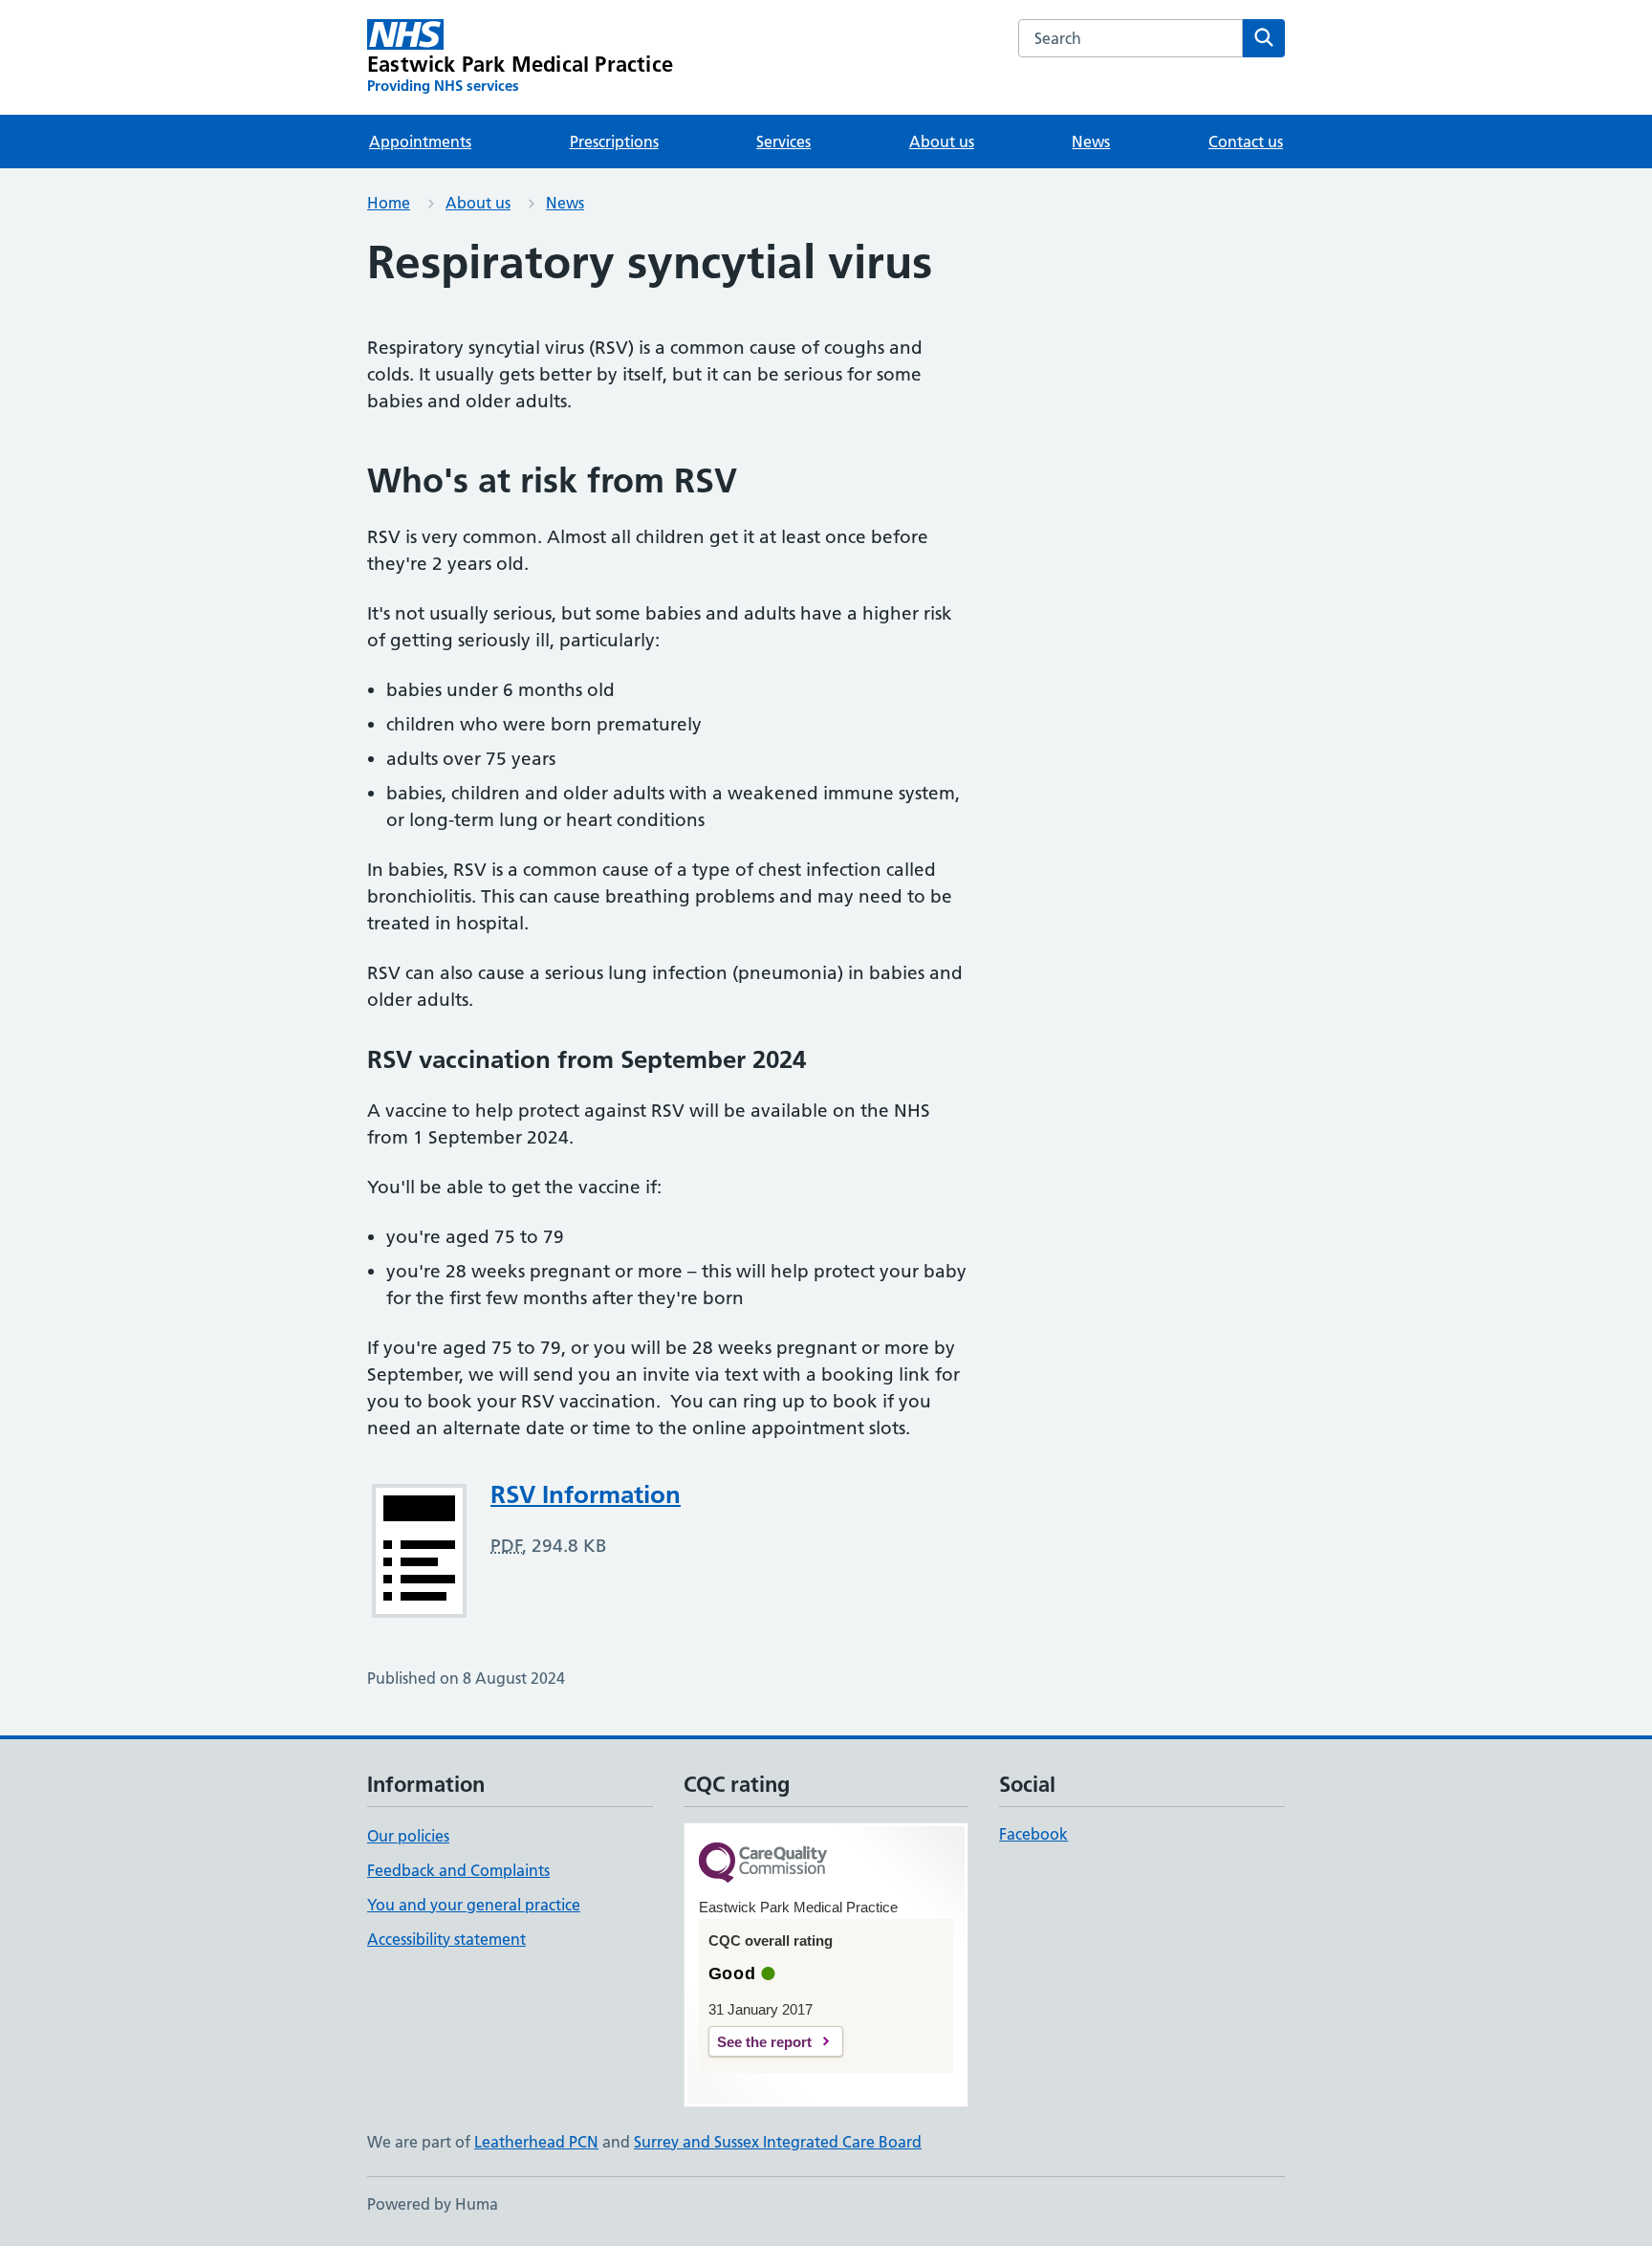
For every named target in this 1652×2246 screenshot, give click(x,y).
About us (942, 142)
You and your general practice (474, 1905)
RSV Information (586, 1494)
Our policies (408, 1836)
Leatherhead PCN (536, 2142)
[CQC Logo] (763, 1864)
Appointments (420, 142)
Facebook (1033, 1834)
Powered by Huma (433, 2204)
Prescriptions (614, 142)
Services (783, 142)
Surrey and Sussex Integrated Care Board (778, 2142)
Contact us (1246, 142)
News (1091, 142)
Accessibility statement (446, 1939)
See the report (764, 2042)
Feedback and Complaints (458, 1870)
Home (389, 203)
